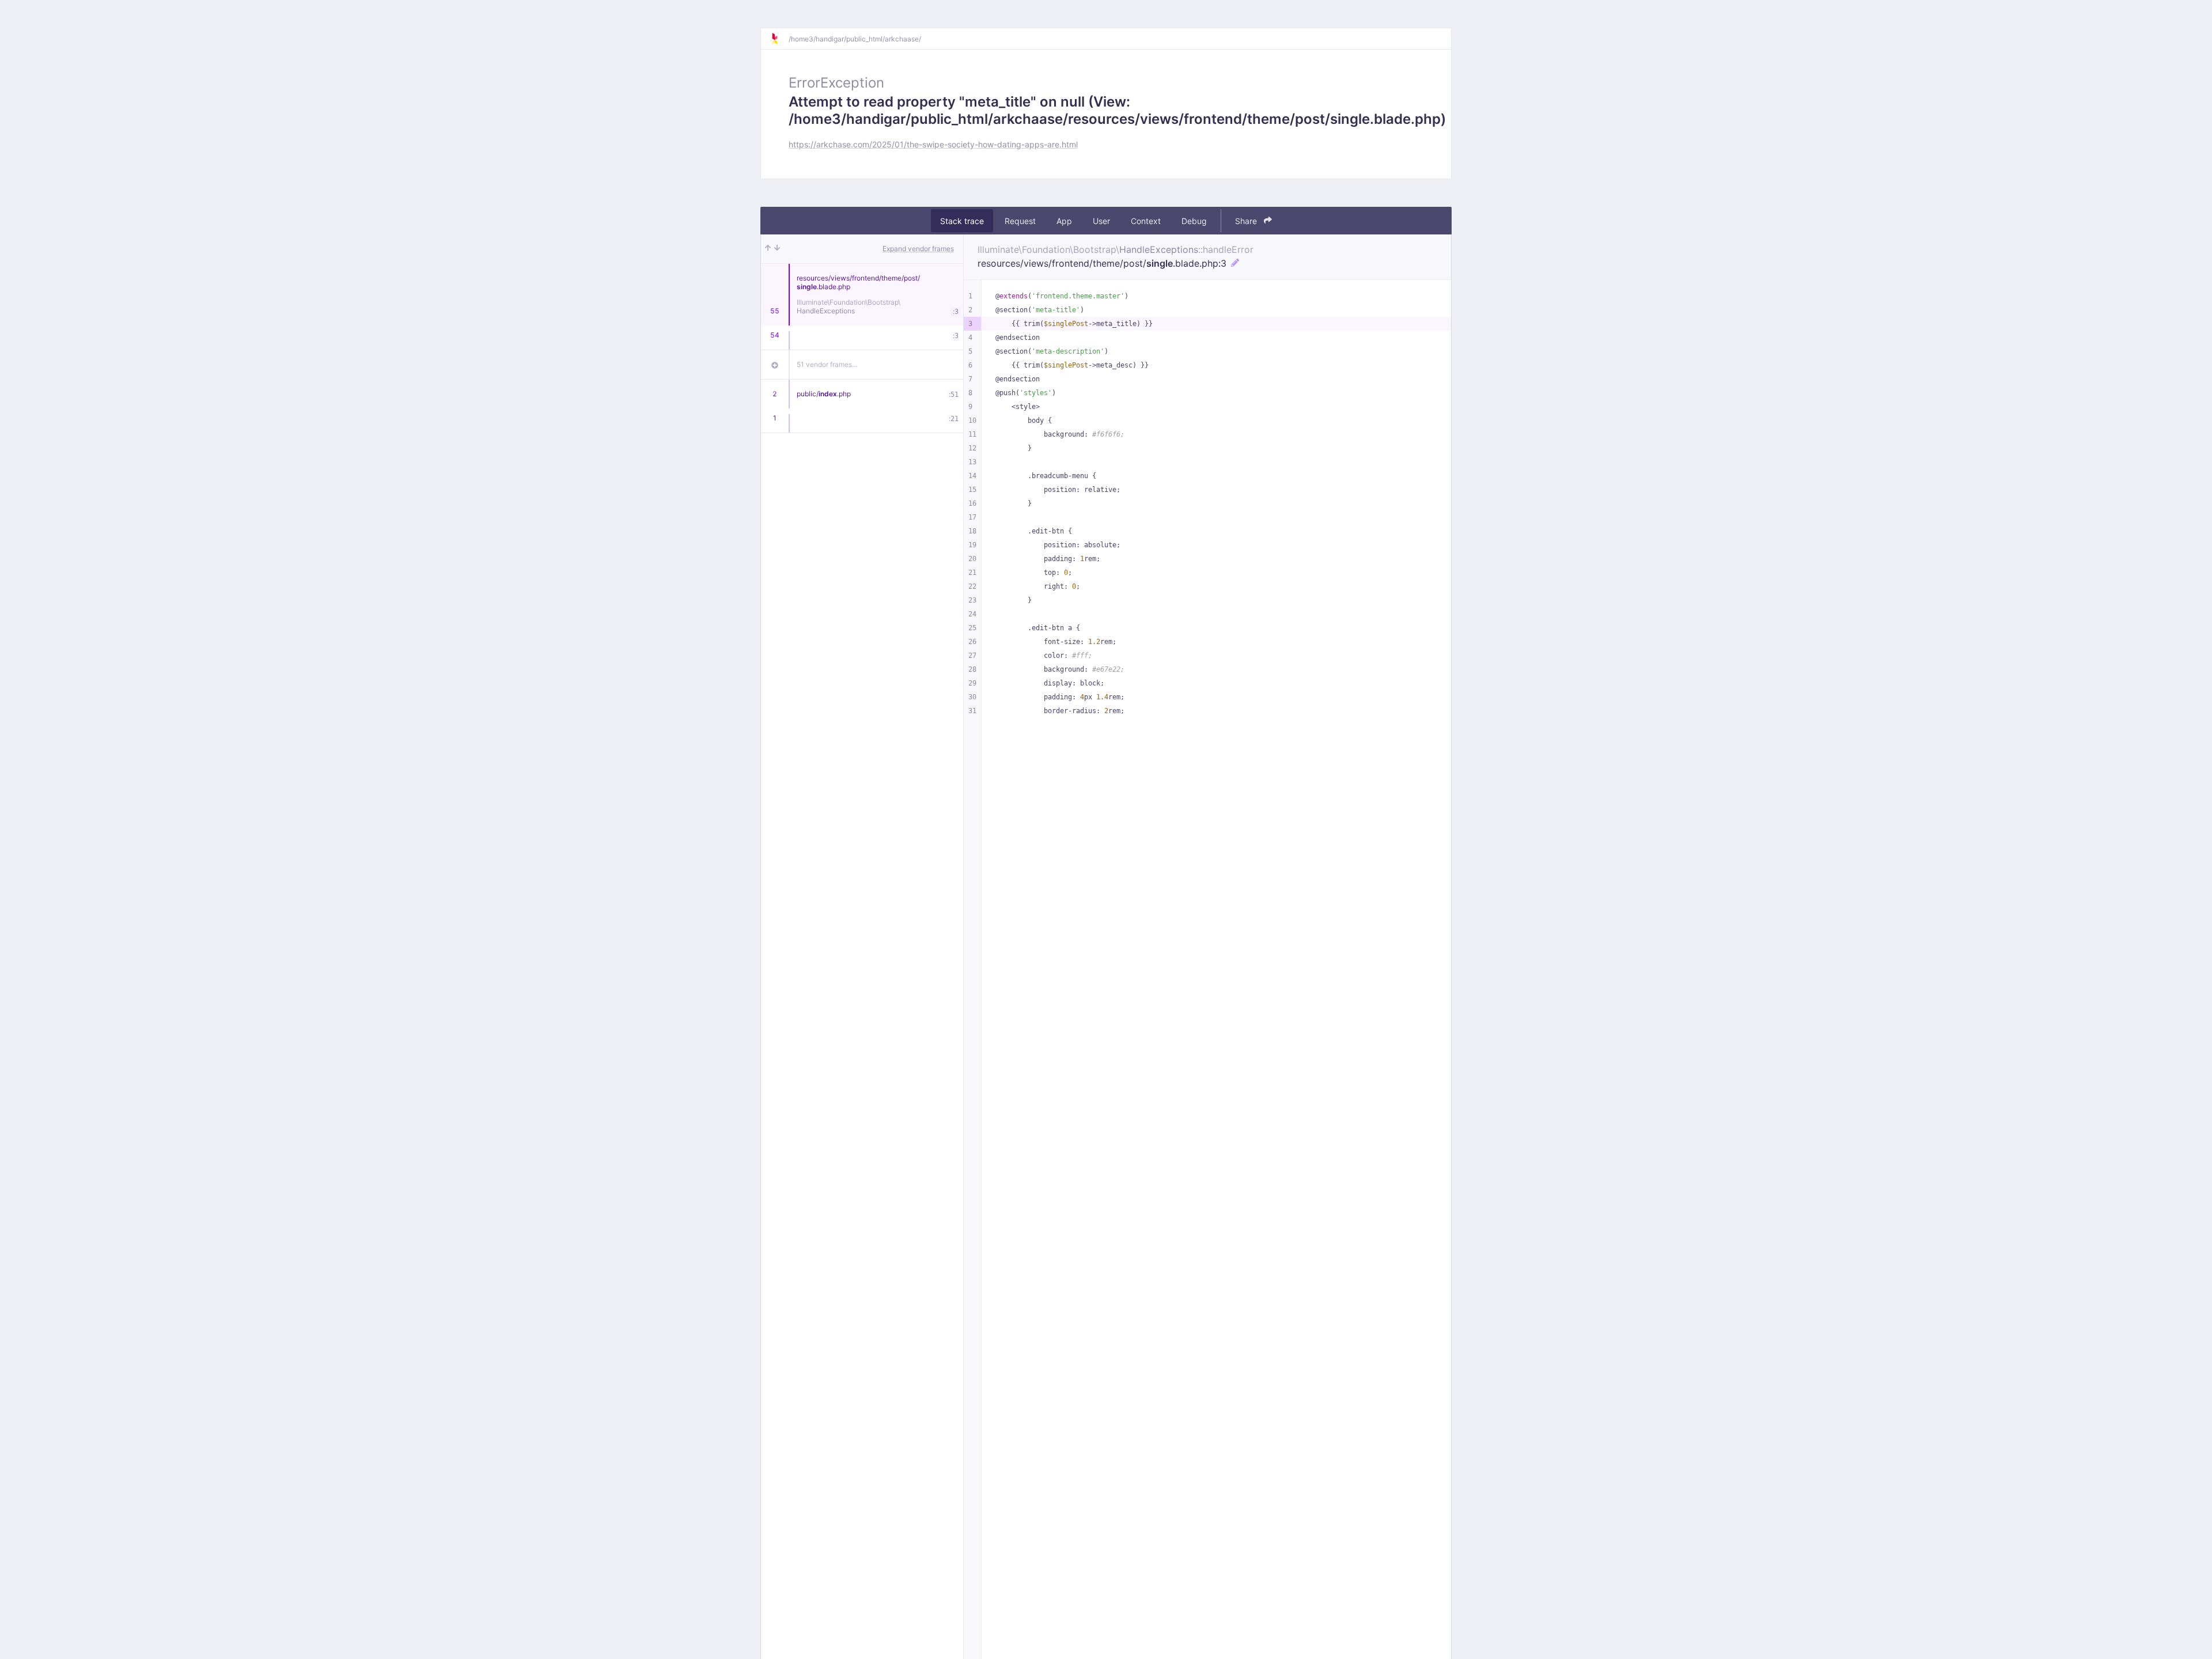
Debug (1194, 221)
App (1064, 221)
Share (1247, 221)
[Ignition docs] (779, 39)
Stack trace (962, 221)
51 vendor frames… (827, 364)
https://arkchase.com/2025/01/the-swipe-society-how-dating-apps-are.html (933, 144)
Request (1020, 221)
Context (1146, 221)
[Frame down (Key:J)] (777, 249)
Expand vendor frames (918, 249)
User (1101, 221)
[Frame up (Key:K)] (768, 249)
